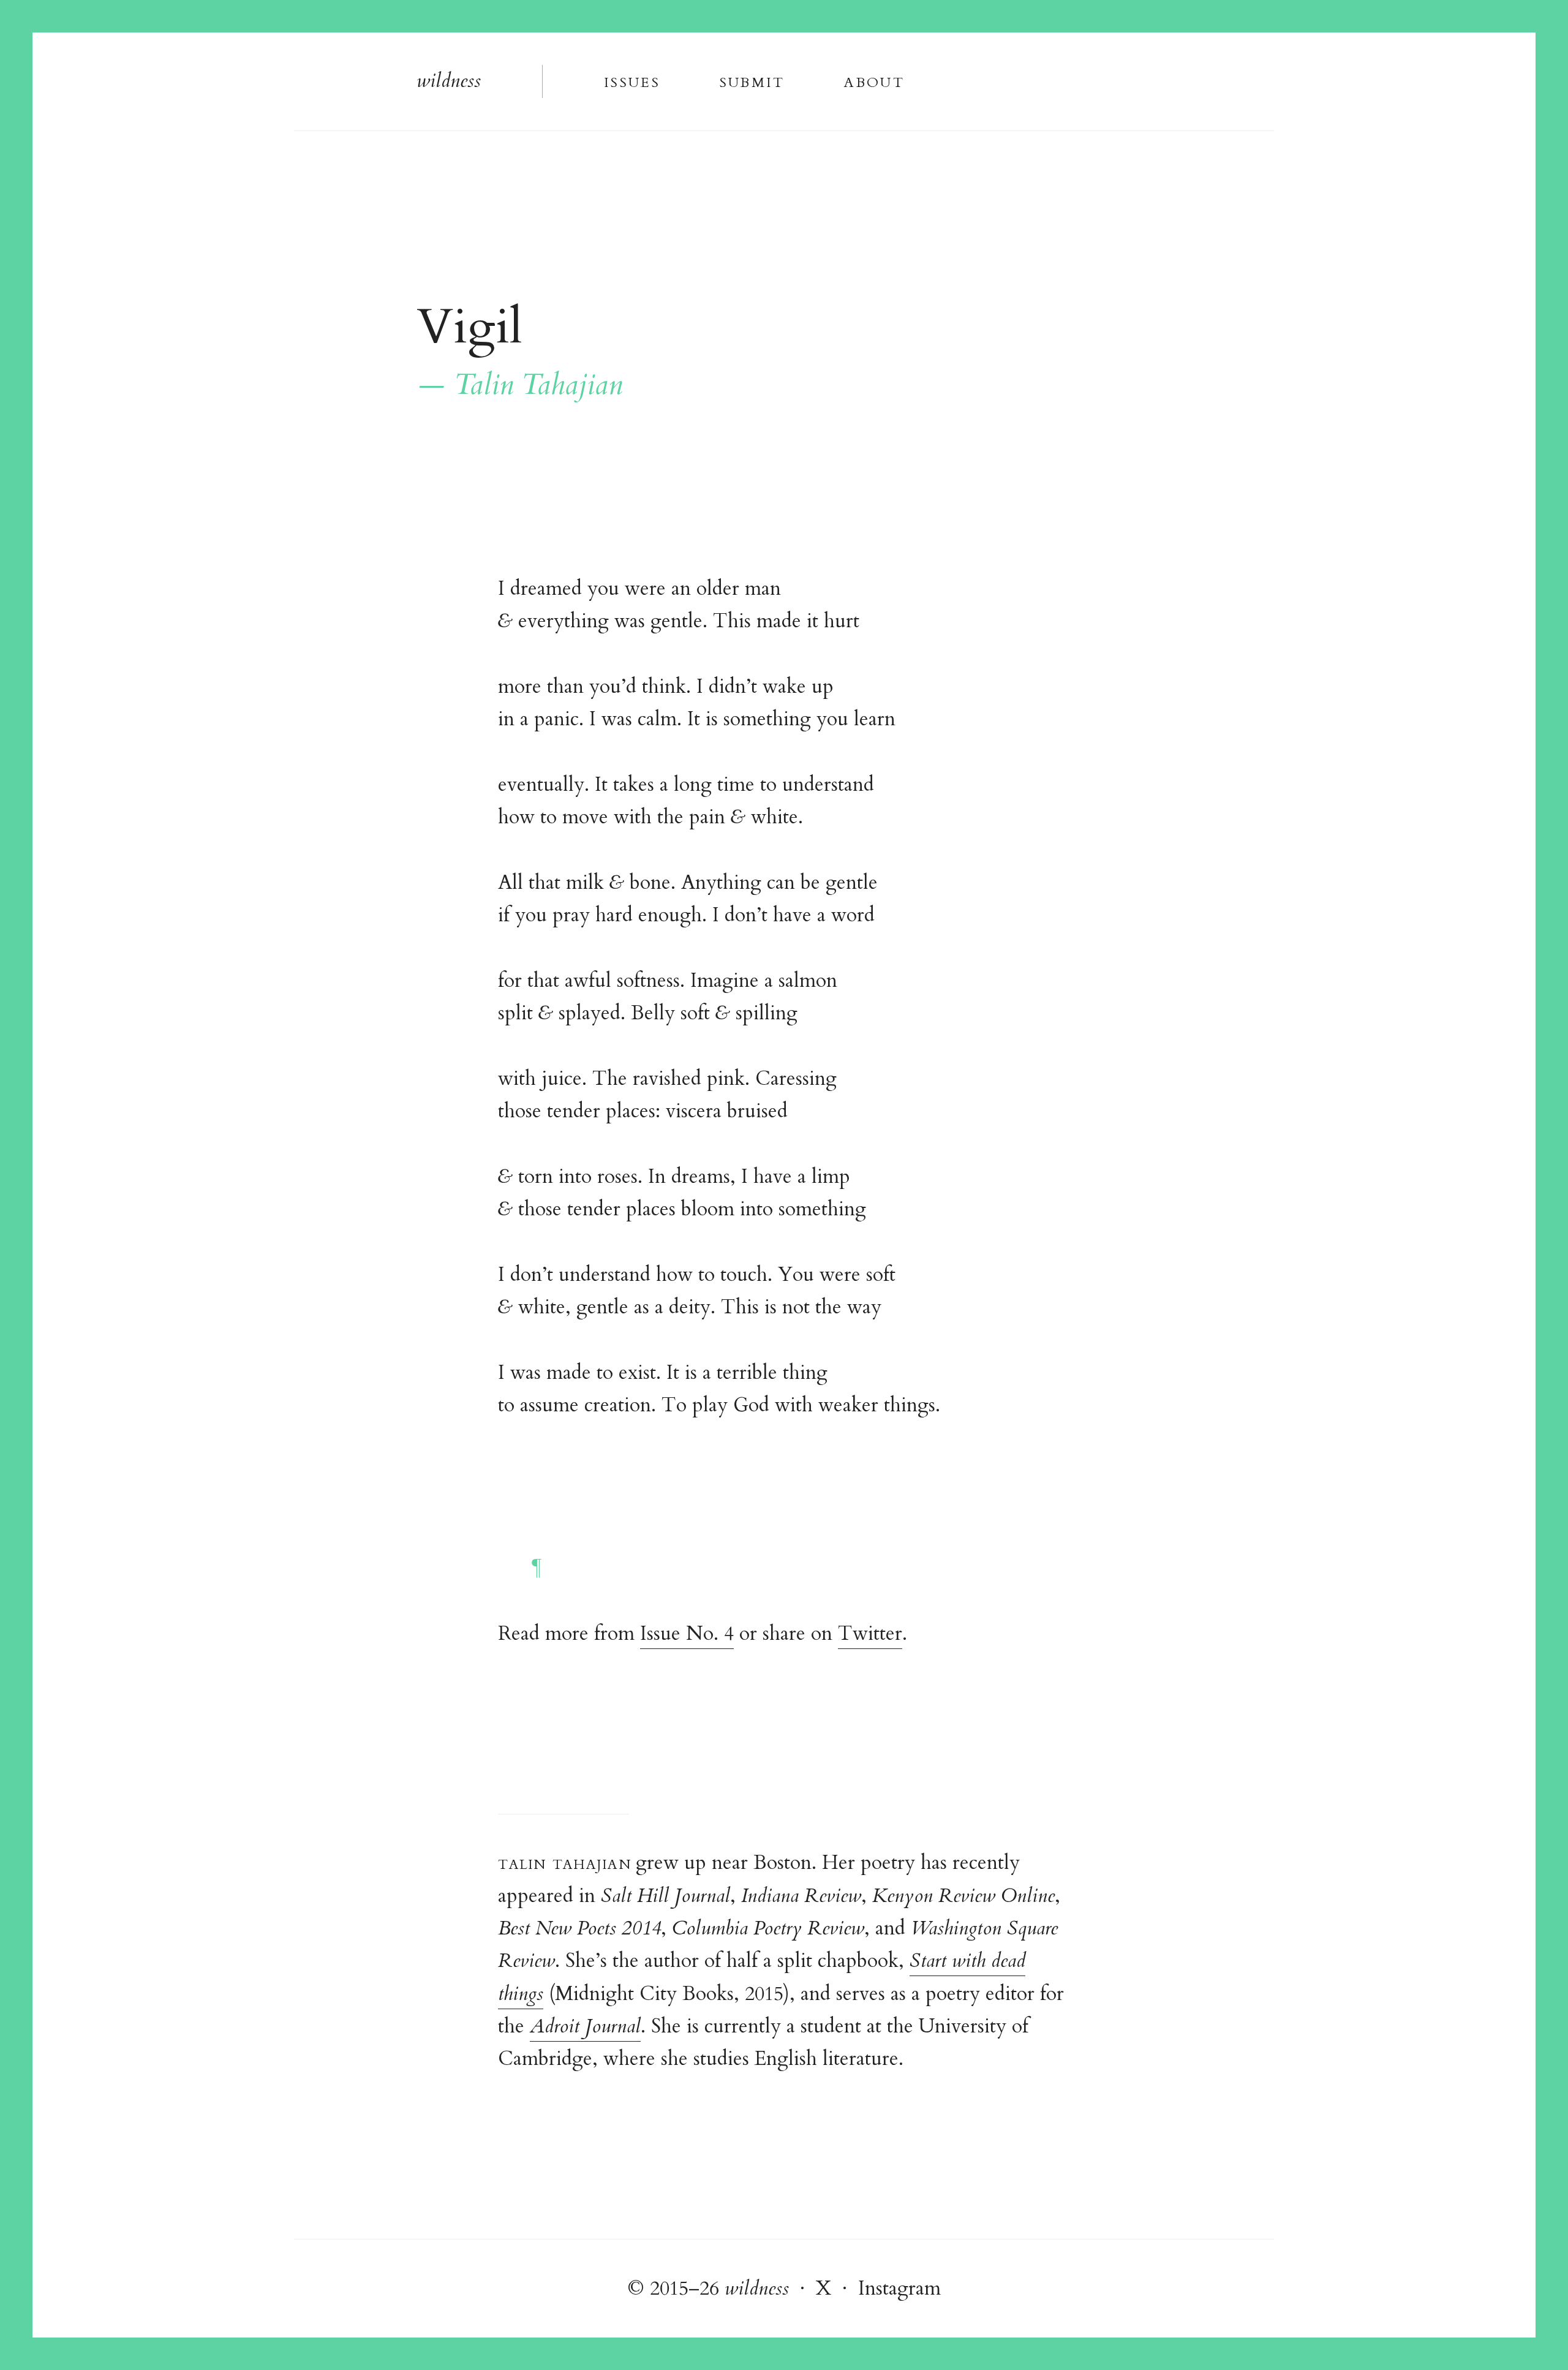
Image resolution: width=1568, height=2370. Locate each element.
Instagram (899, 2289)
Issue (631, 81)
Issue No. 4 (687, 1634)
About (874, 81)
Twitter (870, 1634)
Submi (752, 81)
